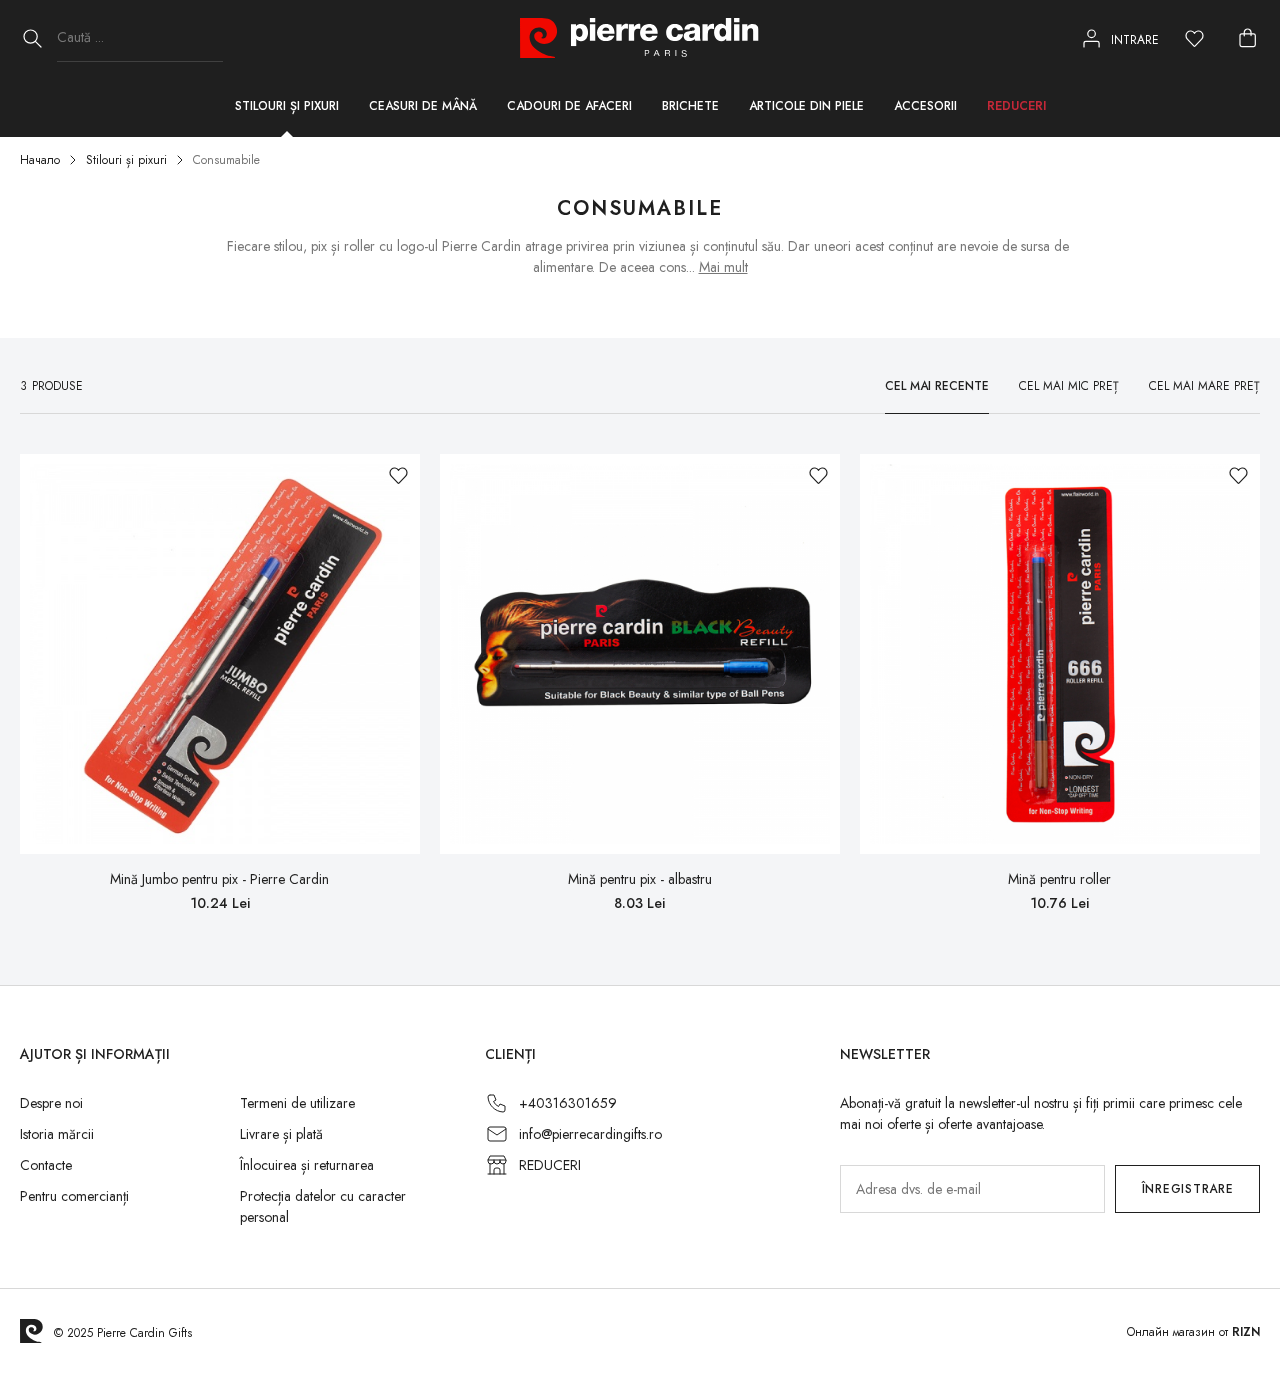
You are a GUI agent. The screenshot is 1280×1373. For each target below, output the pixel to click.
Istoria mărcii (57, 1134)
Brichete (690, 106)
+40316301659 (568, 1103)
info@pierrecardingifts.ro (590, 1134)
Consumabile (226, 160)
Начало (40, 160)
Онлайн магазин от (1193, 1332)
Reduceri (1016, 106)
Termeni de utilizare (297, 1103)
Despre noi (51, 1103)
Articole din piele (806, 106)
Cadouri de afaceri (569, 106)
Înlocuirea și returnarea (307, 1165)
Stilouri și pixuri (287, 106)
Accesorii (925, 106)
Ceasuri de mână (423, 106)
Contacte (46, 1165)
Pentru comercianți (74, 1196)
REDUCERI (550, 1165)
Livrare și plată (281, 1134)
